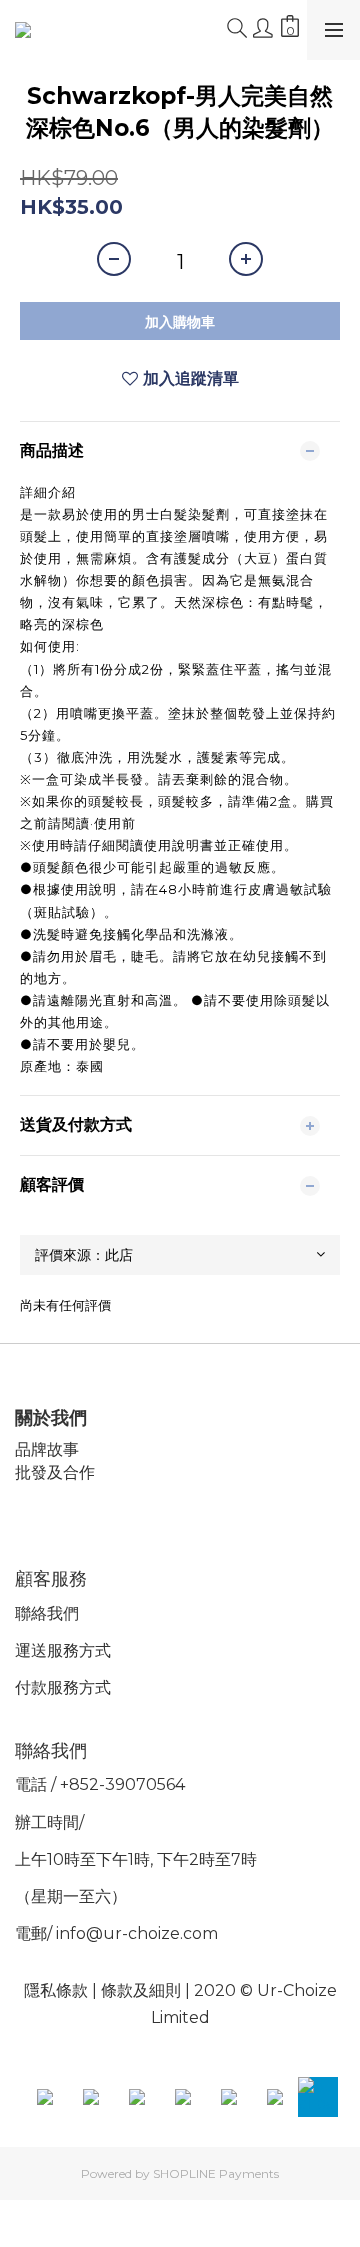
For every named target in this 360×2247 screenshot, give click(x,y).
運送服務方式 (63, 1650)
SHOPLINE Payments (216, 2173)
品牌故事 (47, 1449)
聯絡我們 (47, 1613)
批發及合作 (55, 1472)
